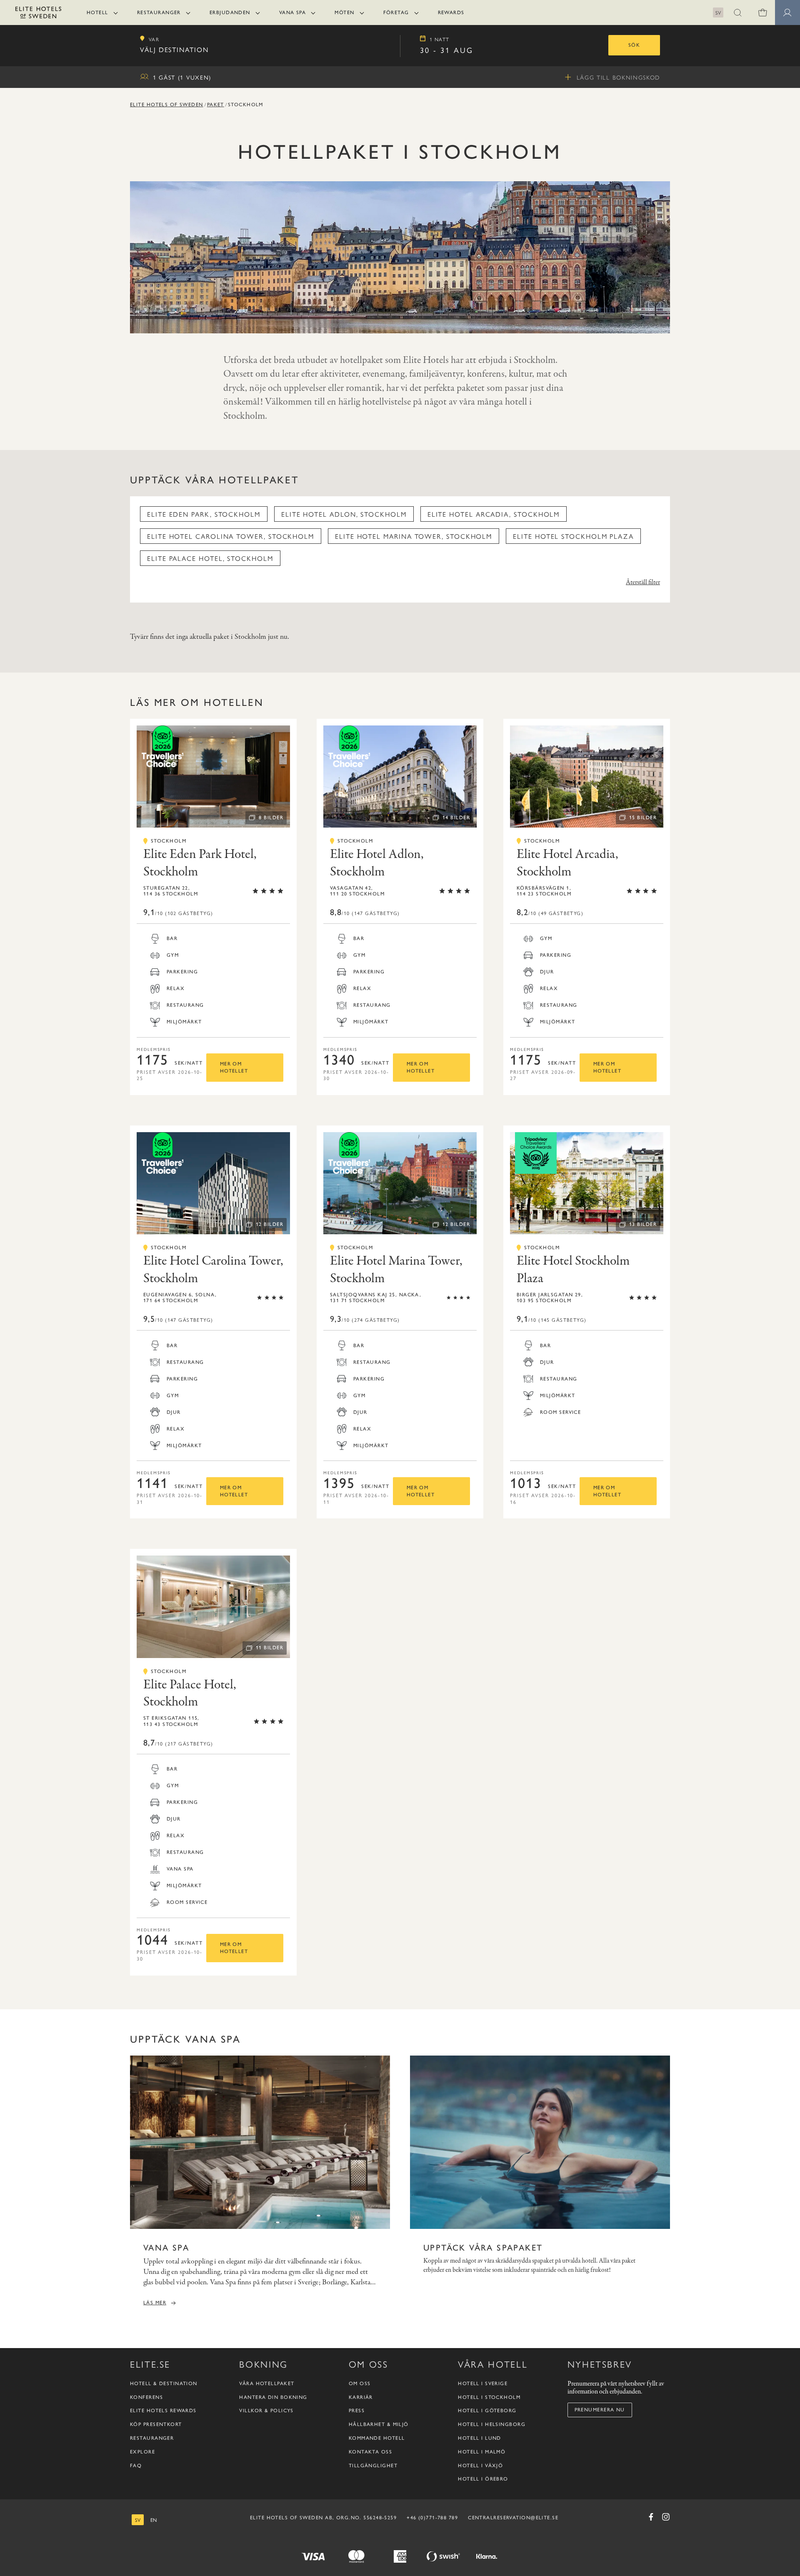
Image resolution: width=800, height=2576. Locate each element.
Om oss (360, 2383)
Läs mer (155, 2303)
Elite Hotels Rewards (163, 2411)
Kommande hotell (377, 2438)
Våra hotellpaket (267, 2383)
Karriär (361, 2397)
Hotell (97, 13)
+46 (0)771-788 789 (432, 2518)
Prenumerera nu (600, 2410)
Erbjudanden (230, 13)
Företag (396, 13)
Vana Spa (293, 13)
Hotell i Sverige (483, 2383)
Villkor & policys (266, 2411)
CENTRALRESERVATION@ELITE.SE (513, 2518)
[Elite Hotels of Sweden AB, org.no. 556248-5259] (38, 14)
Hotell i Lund (480, 2438)
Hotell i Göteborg (487, 2411)
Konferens (146, 2397)
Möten (344, 13)
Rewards (451, 13)
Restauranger (159, 13)
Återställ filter (643, 583)
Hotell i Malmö (482, 2452)
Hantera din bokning (273, 2397)
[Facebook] (651, 2517)
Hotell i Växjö (480, 2466)
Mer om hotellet (234, 1067)
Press (357, 2411)
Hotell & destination (164, 2383)
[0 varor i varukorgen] (762, 13)
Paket (216, 105)
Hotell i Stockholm (489, 2397)
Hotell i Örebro (483, 2479)
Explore (142, 2452)
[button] (737, 13)
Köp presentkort (156, 2424)
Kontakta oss (370, 2452)
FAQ (136, 2466)
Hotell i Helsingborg (492, 2424)
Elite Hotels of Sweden (167, 105)
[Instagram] (666, 2517)
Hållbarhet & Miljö (379, 2424)
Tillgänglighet (373, 2466)
